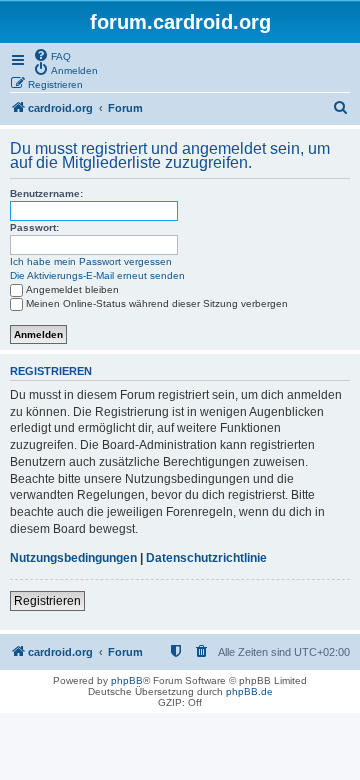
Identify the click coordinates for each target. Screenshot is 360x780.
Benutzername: (46, 193)
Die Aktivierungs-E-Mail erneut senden (97, 275)
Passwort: (34, 227)
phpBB (127, 680)
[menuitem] (52, 55)
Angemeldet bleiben (72, 289)
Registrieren (47, 601)
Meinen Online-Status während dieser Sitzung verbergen (157, 303)
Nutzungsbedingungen (73, 558)
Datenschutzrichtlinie (206, 558)
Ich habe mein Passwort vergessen (91, 261)
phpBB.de (249, 691)
